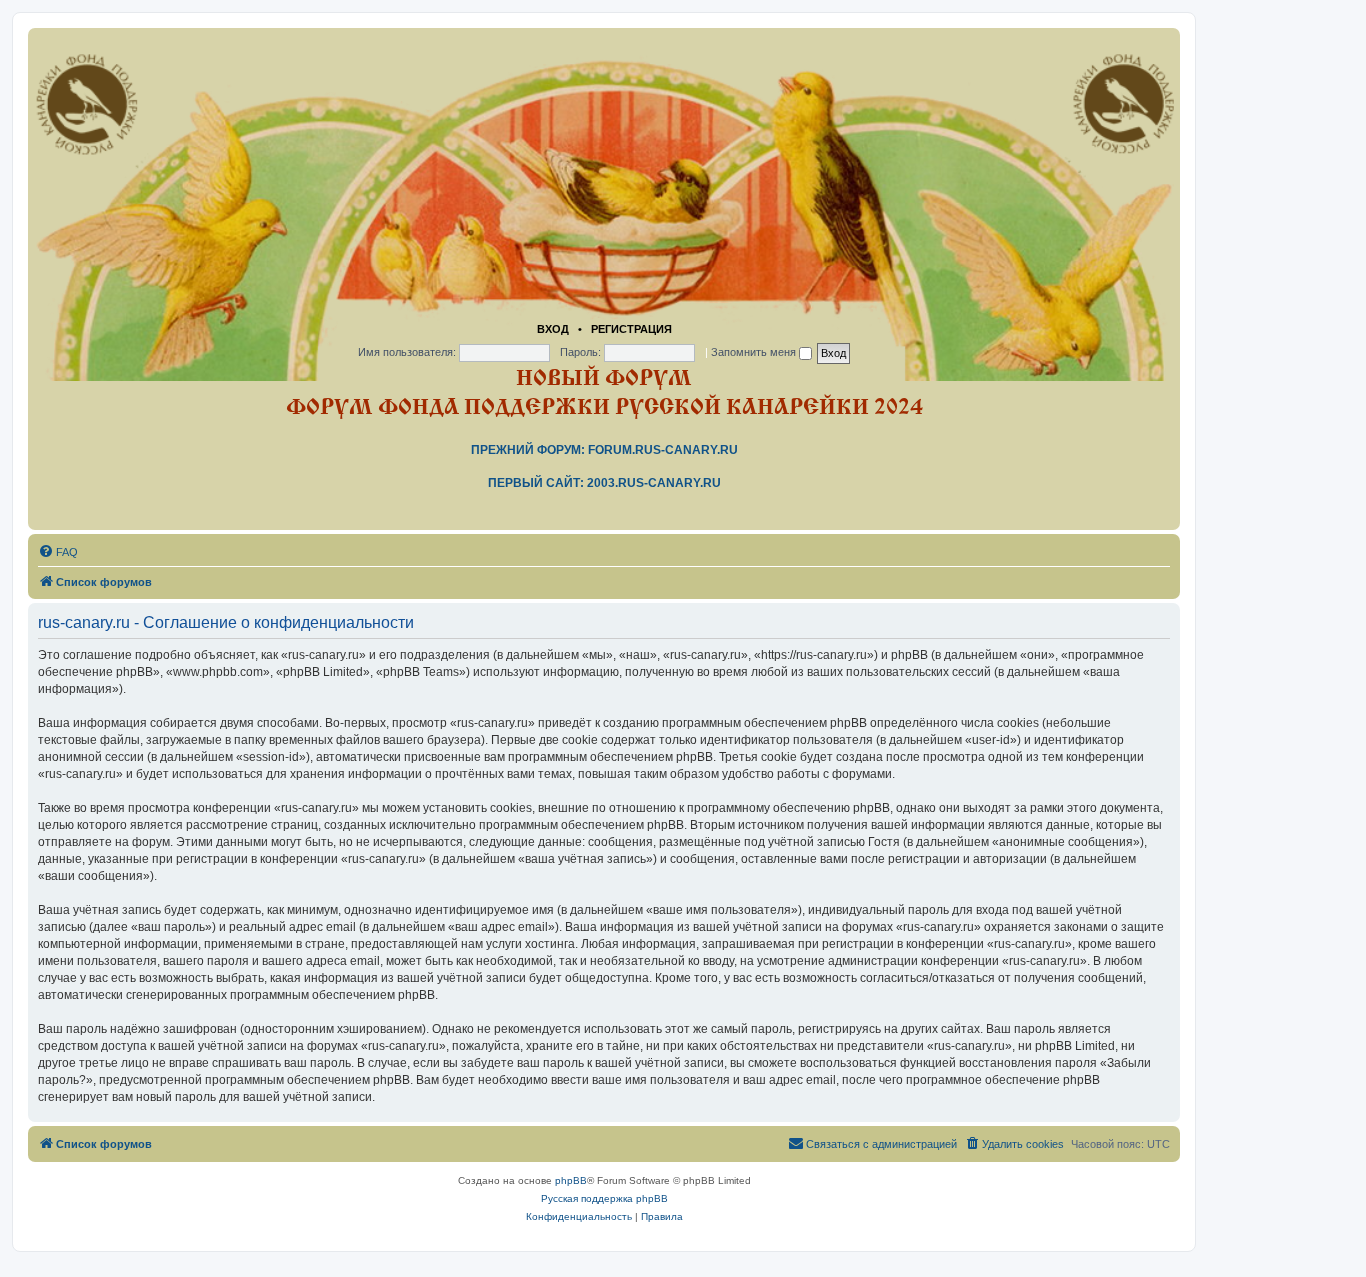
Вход (553, 329)
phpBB (571, 1180)
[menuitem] (58, 552)
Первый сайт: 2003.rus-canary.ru (604, 483)
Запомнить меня (755, 352)
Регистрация (631, 329)
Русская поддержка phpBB (604, 1198)
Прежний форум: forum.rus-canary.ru (604, 450)
